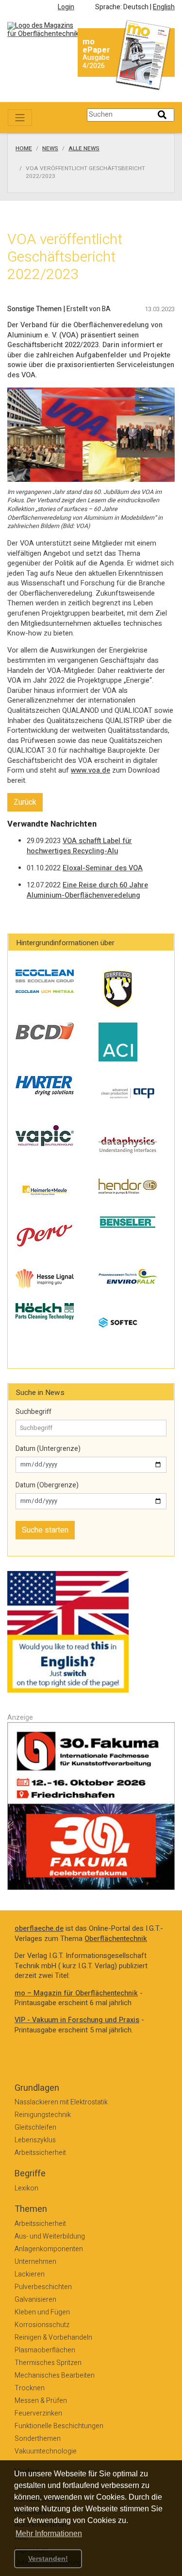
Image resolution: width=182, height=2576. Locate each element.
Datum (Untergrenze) (48, 1449)
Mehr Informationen (49, 2533)
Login (66, 7)
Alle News (84, 149)
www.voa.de (91, 770)
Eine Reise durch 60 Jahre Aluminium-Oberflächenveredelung (87, 890)
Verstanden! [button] (48, 2558)
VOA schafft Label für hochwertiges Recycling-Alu (79, 846)
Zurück (25, 802)
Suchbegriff (33, 1412)
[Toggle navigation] (20, 118)
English (164, 7)
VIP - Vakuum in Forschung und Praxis (77, 2020)
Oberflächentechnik (116, 1939)
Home (24, 149)
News (50, 149)
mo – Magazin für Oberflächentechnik (76, 1993)
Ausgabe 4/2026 (96, 62)
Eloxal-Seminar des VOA (103, 868)
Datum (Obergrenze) (47, 1485)
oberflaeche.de (39, 1929)
